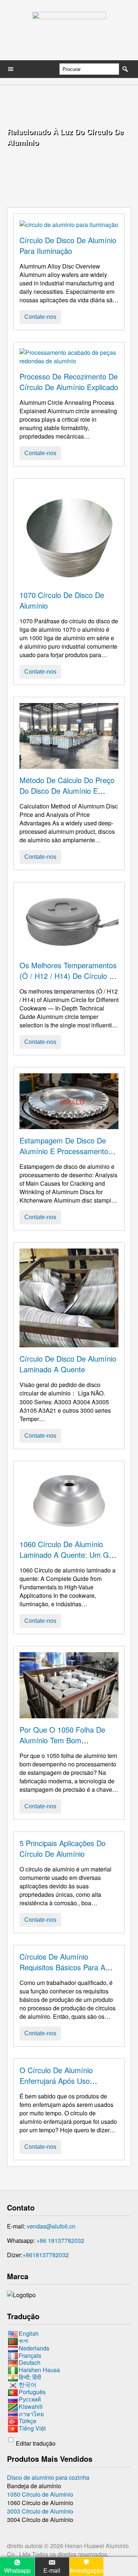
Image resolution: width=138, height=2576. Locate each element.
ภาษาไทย (31, 2414)
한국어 (28, 2384)
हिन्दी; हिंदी (30, 2377)
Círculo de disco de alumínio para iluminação (68, 245)
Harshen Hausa (39, 2370)
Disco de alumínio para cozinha (48, 2477)
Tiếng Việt (32, 2428)
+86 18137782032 (60, 2240)
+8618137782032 (46, 2255)
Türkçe (28, 2421)
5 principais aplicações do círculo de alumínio (63, 1848)
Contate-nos (40, 317)
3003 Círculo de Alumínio (40, 2511)
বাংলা (23, 2341)
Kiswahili (31, 2406)
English (29, 2333)
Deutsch (30, 2363)
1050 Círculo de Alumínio (40, 2494)
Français (30, 2355)
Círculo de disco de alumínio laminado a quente (68, 1364)
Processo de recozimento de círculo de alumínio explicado (69, 382)
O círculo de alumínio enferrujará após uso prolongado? (56, 2081)
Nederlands (34, 2348)
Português (32, 2392)
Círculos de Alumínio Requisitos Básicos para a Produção (62, 1967)
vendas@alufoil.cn (51, 2226)
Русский (30, 2399)
